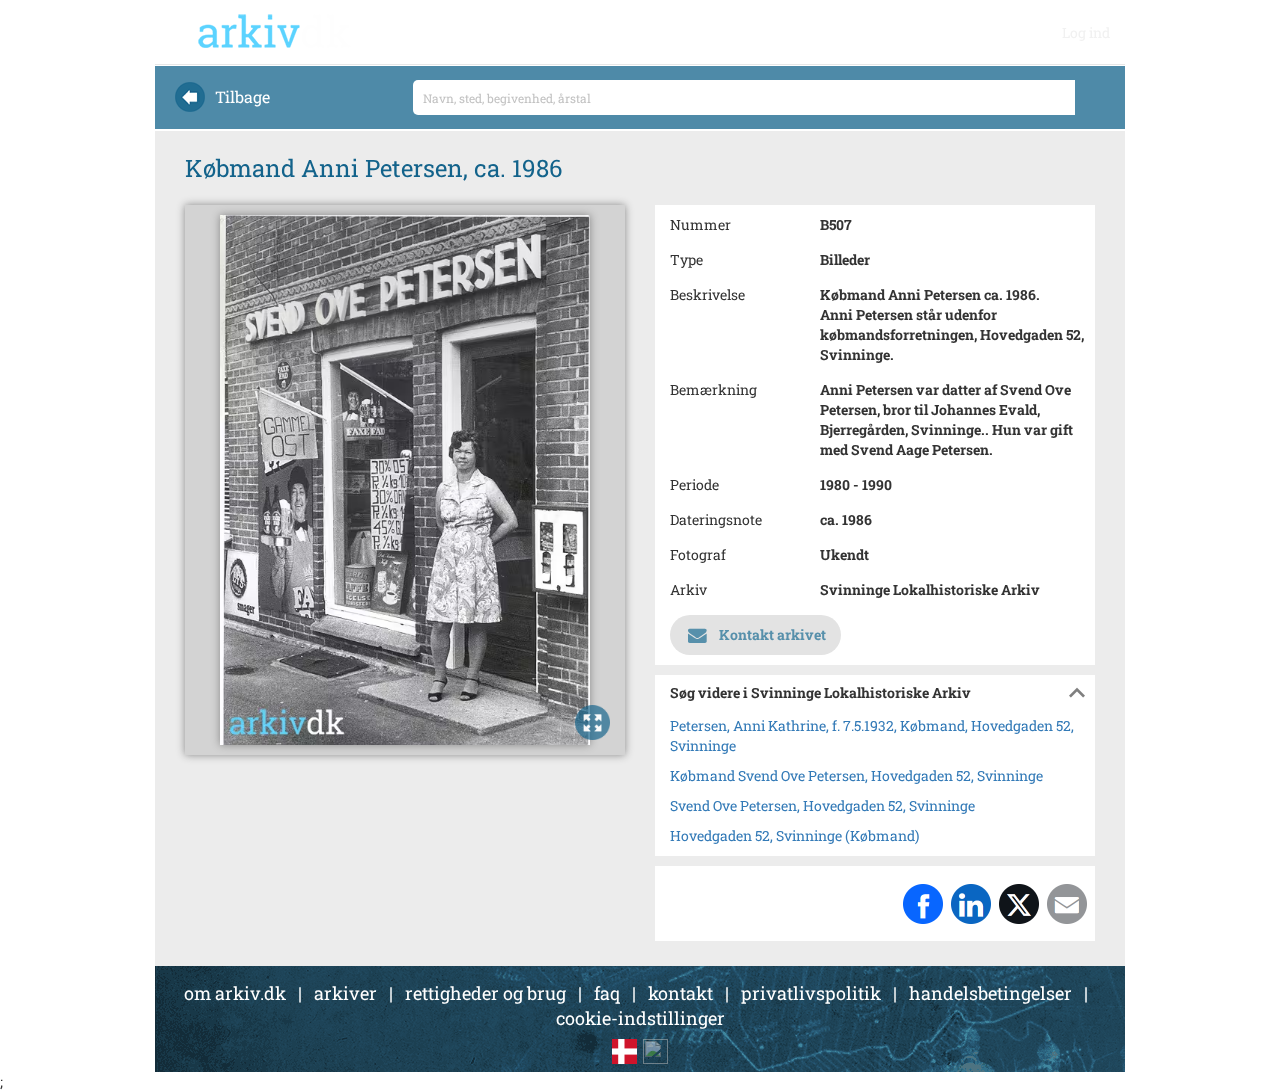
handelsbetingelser (990, 993)
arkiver (345, 993)
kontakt (680, 993)
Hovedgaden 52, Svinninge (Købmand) (794, 835)
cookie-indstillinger (640, 1018)
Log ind (1086, 32)
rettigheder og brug (485, 993)
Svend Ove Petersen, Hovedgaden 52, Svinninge (822, 805)
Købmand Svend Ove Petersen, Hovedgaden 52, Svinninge (856, 775)
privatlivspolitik (811, 993)
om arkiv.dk (235, 993)
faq (607, 993)
